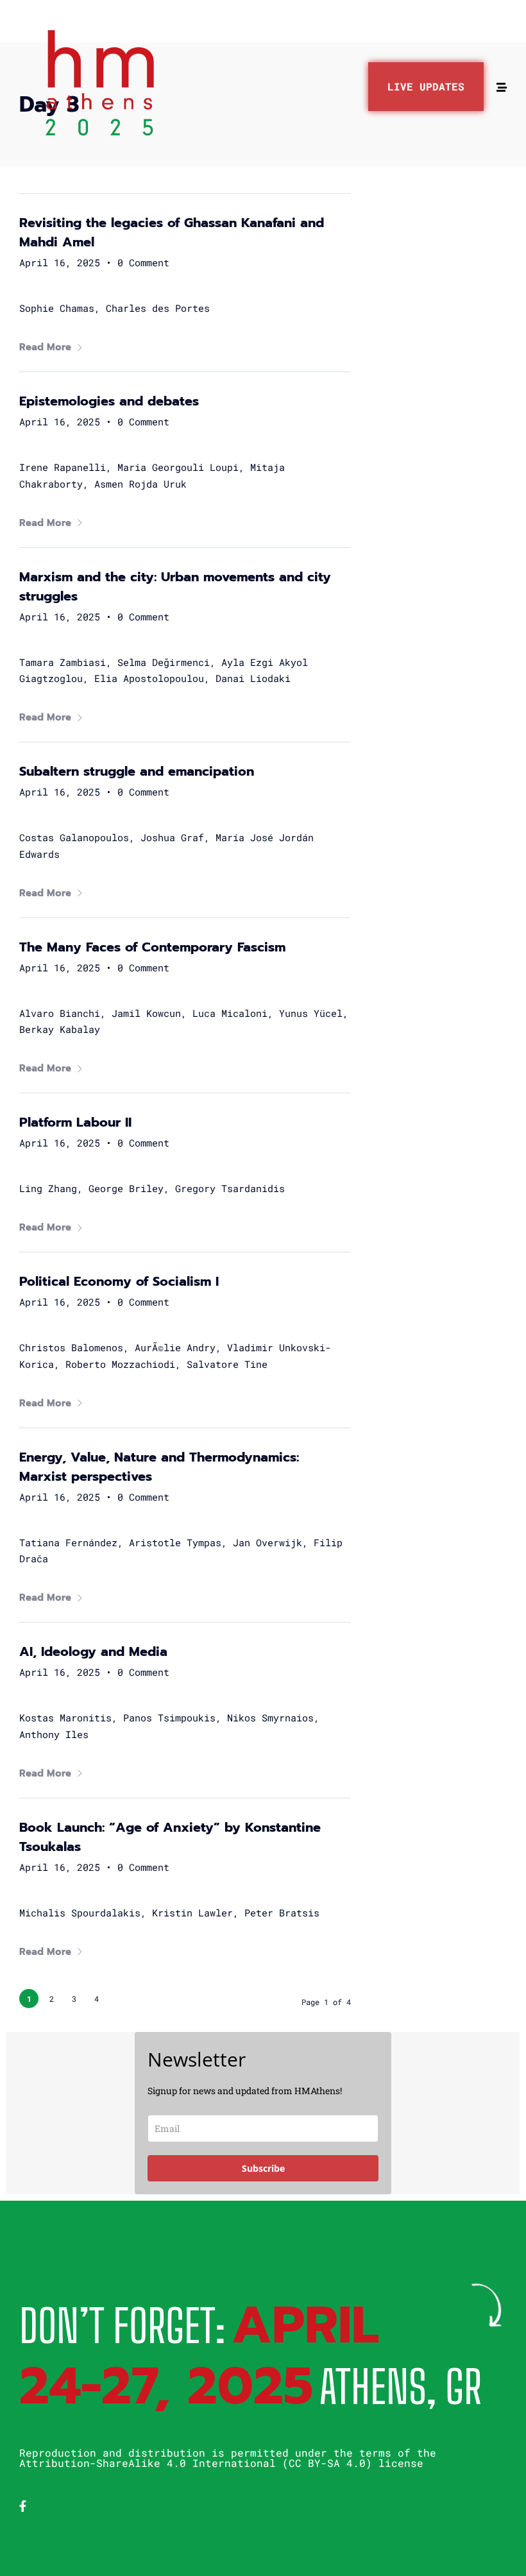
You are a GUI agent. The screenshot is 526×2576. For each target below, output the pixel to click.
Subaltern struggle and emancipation (137, 771)
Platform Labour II (75, 1122)
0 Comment (143, 262)
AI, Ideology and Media (93, 1651)
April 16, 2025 (60, 262)
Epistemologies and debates (109, 401)
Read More (45, 347)
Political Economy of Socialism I (119, 1281)
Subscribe (263, 2168)
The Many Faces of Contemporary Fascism (152, 947)
